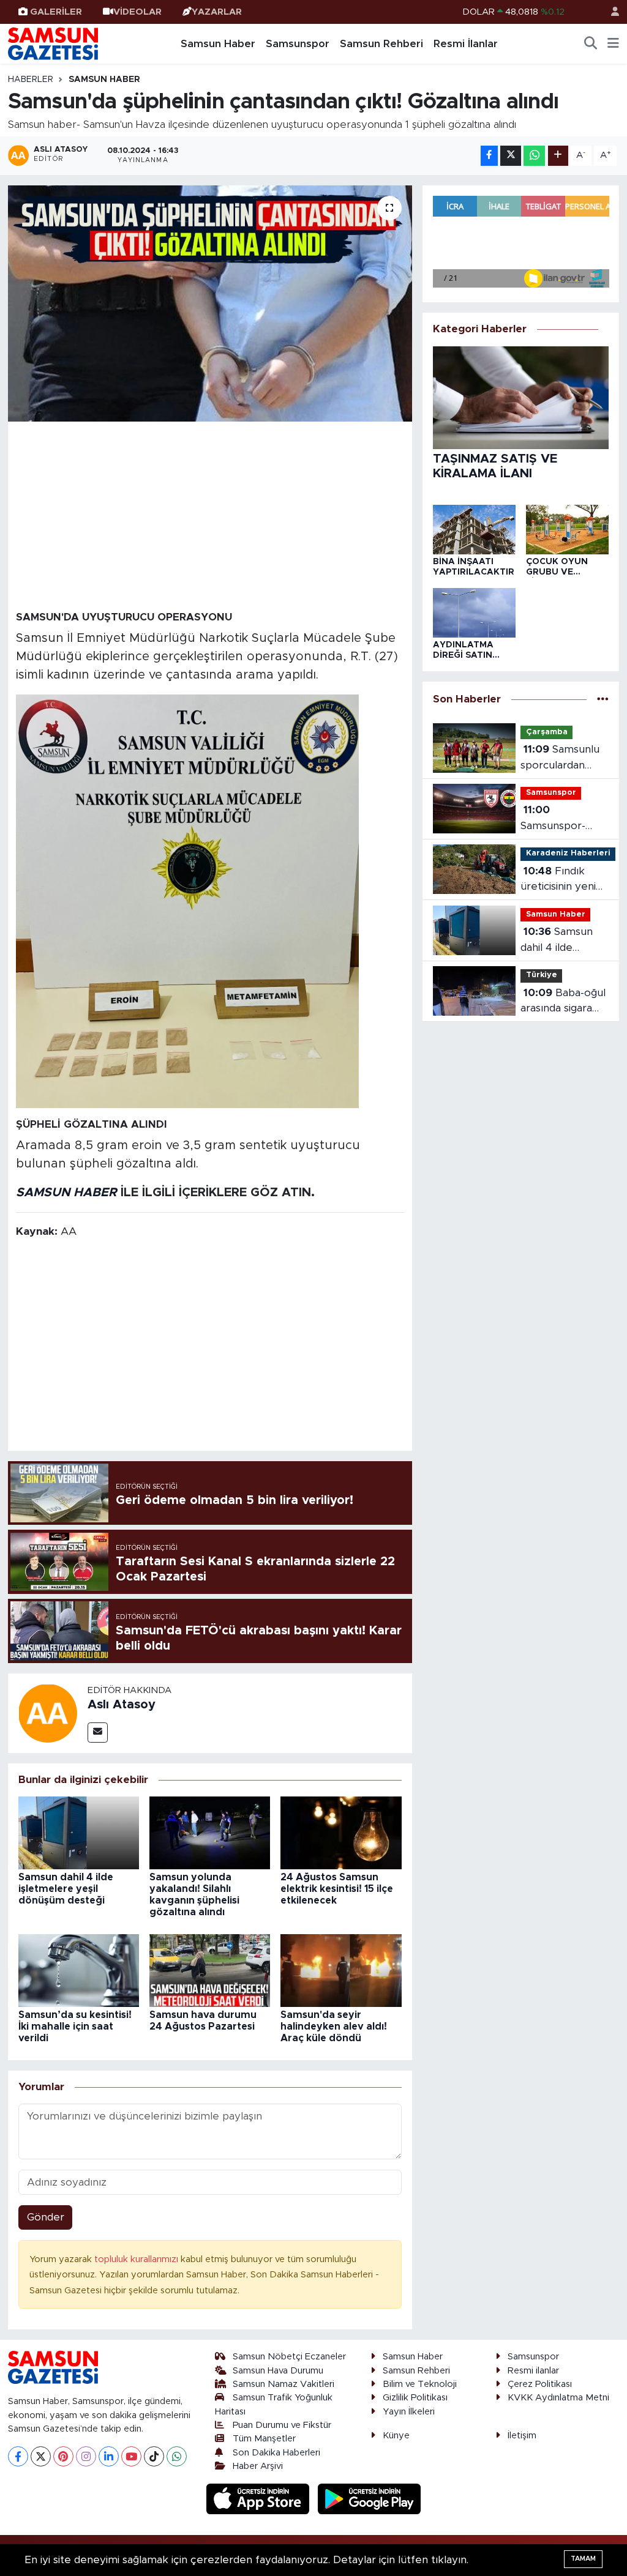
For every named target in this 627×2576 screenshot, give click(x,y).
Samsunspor (298, 44)
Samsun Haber (218, 44)
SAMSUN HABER (66, 1193)
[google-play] (370, 2499)
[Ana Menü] (613, 44)
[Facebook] (18, 2456)
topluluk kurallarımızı (137, 2259)
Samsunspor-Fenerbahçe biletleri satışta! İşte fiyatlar (558, 819)
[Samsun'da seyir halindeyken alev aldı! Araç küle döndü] (341, 1970)
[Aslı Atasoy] (48, 1712)
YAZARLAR (217, 12)
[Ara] (591, 44)
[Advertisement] (210, 515)
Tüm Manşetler (264, 2439)
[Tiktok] (154, 2456)
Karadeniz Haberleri (568, 853)
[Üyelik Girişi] (610, 12)
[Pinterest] (63, 2456)
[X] (41, 2456)
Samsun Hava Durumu (278, 2371)
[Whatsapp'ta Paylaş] (534, 156)
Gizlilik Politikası (415, 2398)
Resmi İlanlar (466, 44)
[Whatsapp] (177, 2456)
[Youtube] (131, 2456)
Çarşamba (547, 732)
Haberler (31, 80)
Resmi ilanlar (533, 2371)
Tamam (583, 2559)
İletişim (522, 2436)
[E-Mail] (98, 1733)
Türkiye (542, 975)
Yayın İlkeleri (409, 2412)
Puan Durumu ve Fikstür (282, 2425)
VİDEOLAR (137, 12)
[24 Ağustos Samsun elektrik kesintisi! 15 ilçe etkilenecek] (341, 1832)
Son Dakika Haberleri (276, 2453)
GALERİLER (56, 12)
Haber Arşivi (258, 2466)
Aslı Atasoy (122, 1705)
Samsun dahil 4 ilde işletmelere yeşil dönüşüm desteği (66, 1889)
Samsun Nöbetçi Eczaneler (289, 2357)
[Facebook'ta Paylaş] (489, 156)
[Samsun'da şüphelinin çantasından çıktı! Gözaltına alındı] (210, 304)
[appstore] (260, 2499)
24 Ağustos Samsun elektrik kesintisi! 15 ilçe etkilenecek (337, 1889)
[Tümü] (603, 700)
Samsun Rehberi (381, 44)
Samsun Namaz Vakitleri (283, 2384)
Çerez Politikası (540, 2384)
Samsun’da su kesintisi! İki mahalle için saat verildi (75, 2027)
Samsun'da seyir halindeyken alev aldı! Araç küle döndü (334, 2027)
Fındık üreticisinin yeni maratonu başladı (563, 880)
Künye (396, 2436)
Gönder (46, 2217)
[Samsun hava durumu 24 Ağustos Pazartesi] (210, 1970)
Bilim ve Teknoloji (420, 2384)
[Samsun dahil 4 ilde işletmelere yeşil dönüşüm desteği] (79, 1832)
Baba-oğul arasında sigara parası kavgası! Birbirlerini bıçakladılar (563, 1002)
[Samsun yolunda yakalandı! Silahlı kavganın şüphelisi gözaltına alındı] (210, 1832)
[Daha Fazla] (558, 156)
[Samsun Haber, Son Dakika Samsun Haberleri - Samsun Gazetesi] (54, 43)
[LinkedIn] (109, 2456)
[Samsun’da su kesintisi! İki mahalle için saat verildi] (79, 1970)
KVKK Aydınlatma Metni (558, 2398)
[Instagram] (86, 2456)
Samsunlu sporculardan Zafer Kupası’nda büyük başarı (562, 758)
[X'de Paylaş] (511, 156)
